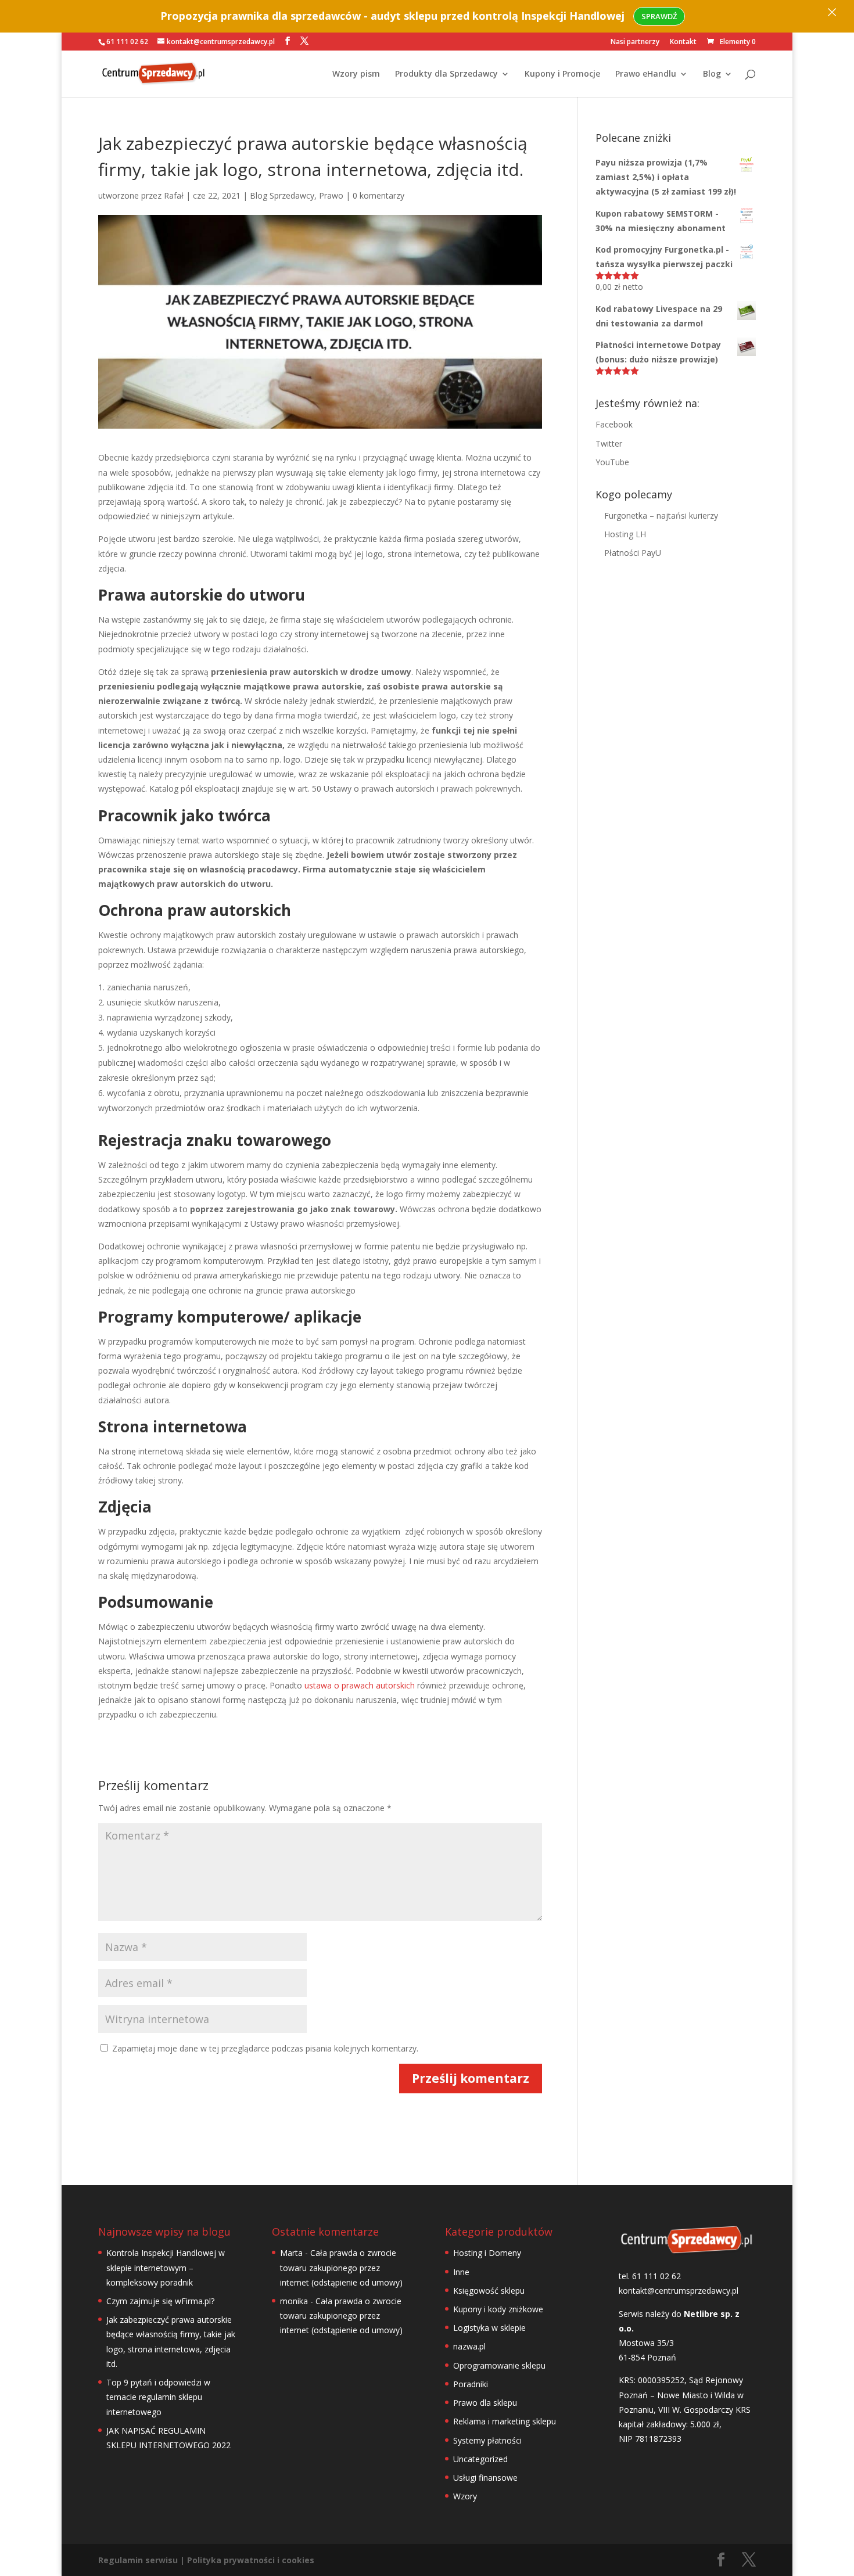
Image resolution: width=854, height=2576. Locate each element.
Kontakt (683, 42)
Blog (712, 74)
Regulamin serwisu (138, 2560)
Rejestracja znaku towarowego (215, 1140)
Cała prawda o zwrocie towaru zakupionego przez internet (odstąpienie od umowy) (341, 2267)
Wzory (465, 2496)
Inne (461, 2272)
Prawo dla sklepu (485, 2403)
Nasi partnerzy (635, 42)
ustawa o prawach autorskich (361, 1685)
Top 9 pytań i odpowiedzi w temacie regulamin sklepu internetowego (158, 2397)
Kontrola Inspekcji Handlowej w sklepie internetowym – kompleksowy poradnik (166, 2267)
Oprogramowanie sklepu (499, 2365)
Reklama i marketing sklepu (505, 2421)
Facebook (614, 424)
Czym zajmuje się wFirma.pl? (160, 2301)
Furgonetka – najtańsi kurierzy (661, 515)
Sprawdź (659, 16)
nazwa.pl (469, 2346)
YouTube (612, 462)
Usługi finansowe (485, 2478)
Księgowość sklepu (489, 2291)
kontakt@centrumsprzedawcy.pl (679, 2291)
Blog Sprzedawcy (282, 195)
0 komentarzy (378, 195)
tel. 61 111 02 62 (650, 2276)
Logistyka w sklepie (489, 2328)
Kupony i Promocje (562, 74)
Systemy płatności (487, 2440)
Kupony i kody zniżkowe (498, 2309)
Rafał (174, 195)
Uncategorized (480, 2459)
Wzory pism (356, 74)
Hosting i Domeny (487, 2253)
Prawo (331, 195)
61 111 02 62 (127, 42)
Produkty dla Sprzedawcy (446, 74)
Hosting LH (625, 534)
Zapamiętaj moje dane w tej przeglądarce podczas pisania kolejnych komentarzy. (265, 2048)
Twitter (609, 443)
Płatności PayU (633, 553)
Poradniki (471, 2384)
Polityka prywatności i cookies (251, 2560)
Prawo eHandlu (646, 74)
